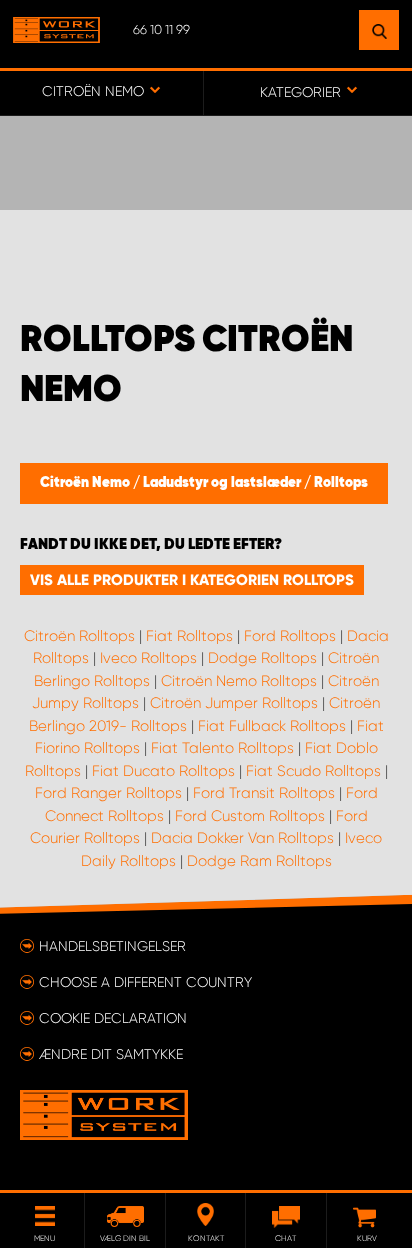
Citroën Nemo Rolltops (239, 681)
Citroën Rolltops (79, 636)
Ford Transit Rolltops (264, 793)
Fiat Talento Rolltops (222, 748)
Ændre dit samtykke (111, 1054)
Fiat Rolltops (189, 636)
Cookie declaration (113, 1018)
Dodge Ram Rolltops (259, 861)
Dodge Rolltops (262, 658)
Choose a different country (145, 982)
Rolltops (341, 483)
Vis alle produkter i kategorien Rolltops (192, 580)
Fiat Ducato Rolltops (163, 771)
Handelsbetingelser (112, 946)
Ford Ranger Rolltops (108, 793)
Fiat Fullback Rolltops (272, 726)
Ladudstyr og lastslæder (223, 483)
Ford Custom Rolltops (250, 816)
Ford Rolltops (290, 636)
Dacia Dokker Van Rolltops (242, 838)
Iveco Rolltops (148, 658)
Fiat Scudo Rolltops (313, 771)
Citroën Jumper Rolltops (234, 703)
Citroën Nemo (86, 483)
